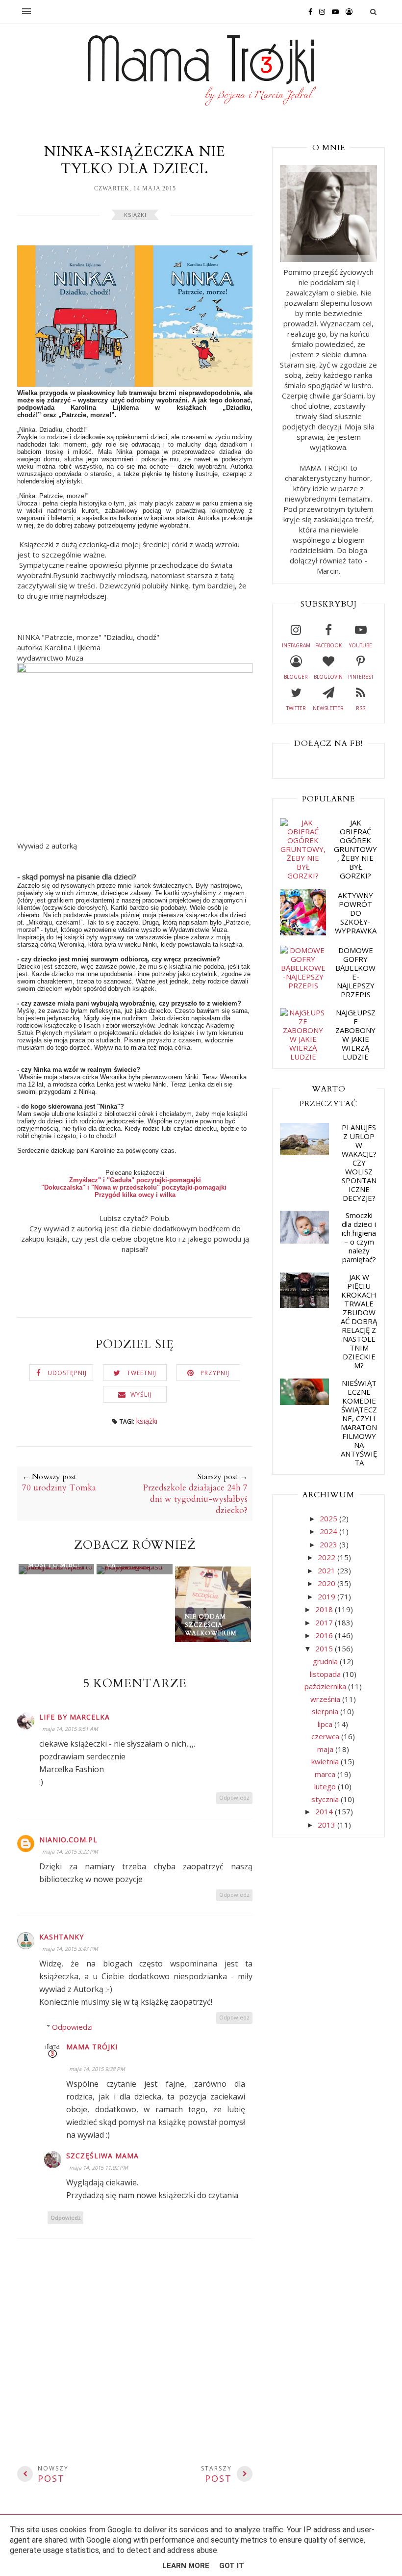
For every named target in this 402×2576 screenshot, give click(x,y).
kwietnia (326, 1761)
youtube (361, 645)
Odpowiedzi (72, 2027)
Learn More (186, 2566)
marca (326, 1774)
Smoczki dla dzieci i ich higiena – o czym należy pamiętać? (359, 1237)
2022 (327, 1557)
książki (135, 215)
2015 (325, 1648)
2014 (325, 1811)
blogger (296, 677)
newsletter (328, 708)
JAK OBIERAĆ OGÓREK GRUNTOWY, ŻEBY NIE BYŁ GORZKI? (355, 849)
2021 (327, 1570)
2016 (325, 1635)
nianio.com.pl (68, 1840)
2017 (325, 1622)
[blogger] (347, 11)
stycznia (326, 1799)
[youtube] (333, 11)
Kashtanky (62, 1937)
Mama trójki (92, 2047)
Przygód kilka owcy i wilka (135, 1195)
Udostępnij (67, 1373)
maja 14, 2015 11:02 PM (99, 2167)
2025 (329, 1518)
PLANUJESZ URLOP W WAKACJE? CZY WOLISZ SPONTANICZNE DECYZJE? (359, 1163)
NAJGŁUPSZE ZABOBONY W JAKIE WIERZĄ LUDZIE (355, 1035)
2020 (327, 1583)
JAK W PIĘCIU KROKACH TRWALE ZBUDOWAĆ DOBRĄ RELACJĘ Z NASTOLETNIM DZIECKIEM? (359, 1321)
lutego (326, 1786)
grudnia (326, 1661)
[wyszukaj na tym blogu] (373, 12)
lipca (326, 1724)
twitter (296, 708)
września (326, 1699)
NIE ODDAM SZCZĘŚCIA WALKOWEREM (211, 1625)
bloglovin (328, 677)
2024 (329, 1531)
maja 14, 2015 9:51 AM (70, 1729)
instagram (296, 645)
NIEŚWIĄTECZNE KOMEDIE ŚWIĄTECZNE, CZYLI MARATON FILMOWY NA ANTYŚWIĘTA (359, 1423)
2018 (325, 1609)
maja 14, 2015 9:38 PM (97, 2069)
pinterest (361, 677)
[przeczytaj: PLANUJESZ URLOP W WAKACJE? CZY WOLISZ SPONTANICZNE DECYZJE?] (304, 1152)
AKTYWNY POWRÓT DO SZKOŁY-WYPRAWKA (356, 913)
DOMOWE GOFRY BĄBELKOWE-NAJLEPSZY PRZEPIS (355, 972)
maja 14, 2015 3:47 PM (70, 1949)
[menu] (26, 12)
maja (326, 1749)
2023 (329, 1544)
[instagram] (320, 11)
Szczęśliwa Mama (102, 2156)
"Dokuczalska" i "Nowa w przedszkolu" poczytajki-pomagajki (134, 1187)
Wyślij (141, 1394)
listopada (326, 1674)
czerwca (326, 1736)
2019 (327, 1596)
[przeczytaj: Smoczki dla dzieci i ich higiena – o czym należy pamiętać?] (304, 1241)
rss (361, 708)
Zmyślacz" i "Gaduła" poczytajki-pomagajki (135, 1180)
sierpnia (326, 1711)
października (326, 1686)
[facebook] (308, 11)
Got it (232, 2566)
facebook (328, 645)
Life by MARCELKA (75, 1717)
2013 (327, 1825)
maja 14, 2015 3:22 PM (70, 1851)
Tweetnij (142, 1373)
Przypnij (215, 1373)
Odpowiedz (234, 1797)
